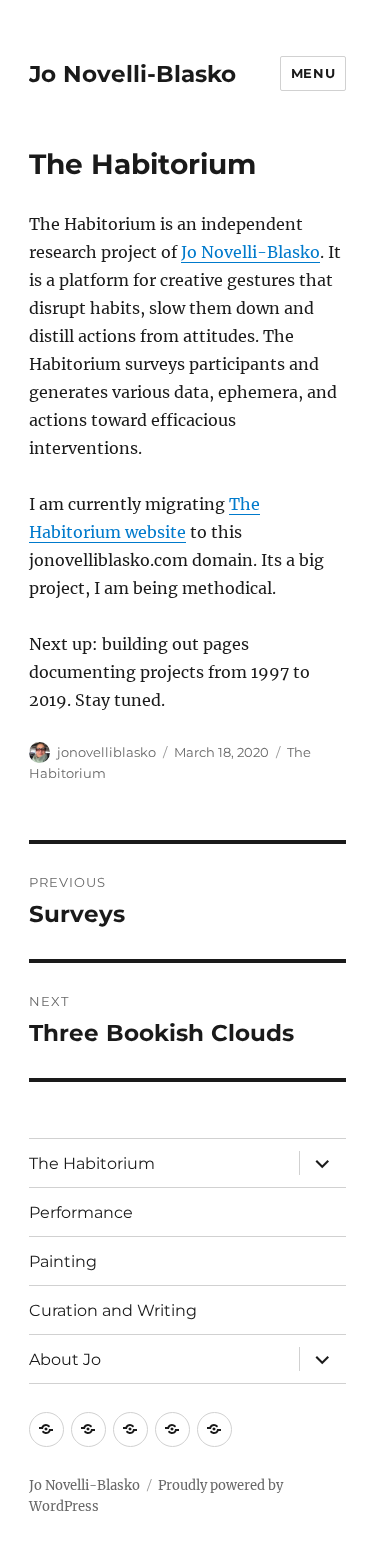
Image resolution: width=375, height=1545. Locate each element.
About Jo (65, 1359)
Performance (81, 1212)
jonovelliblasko (106, 752)
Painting (63, 1261)
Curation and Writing (113, 1310)
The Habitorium (92, 1163)
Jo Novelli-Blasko (132, 74)
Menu (313, 73)
